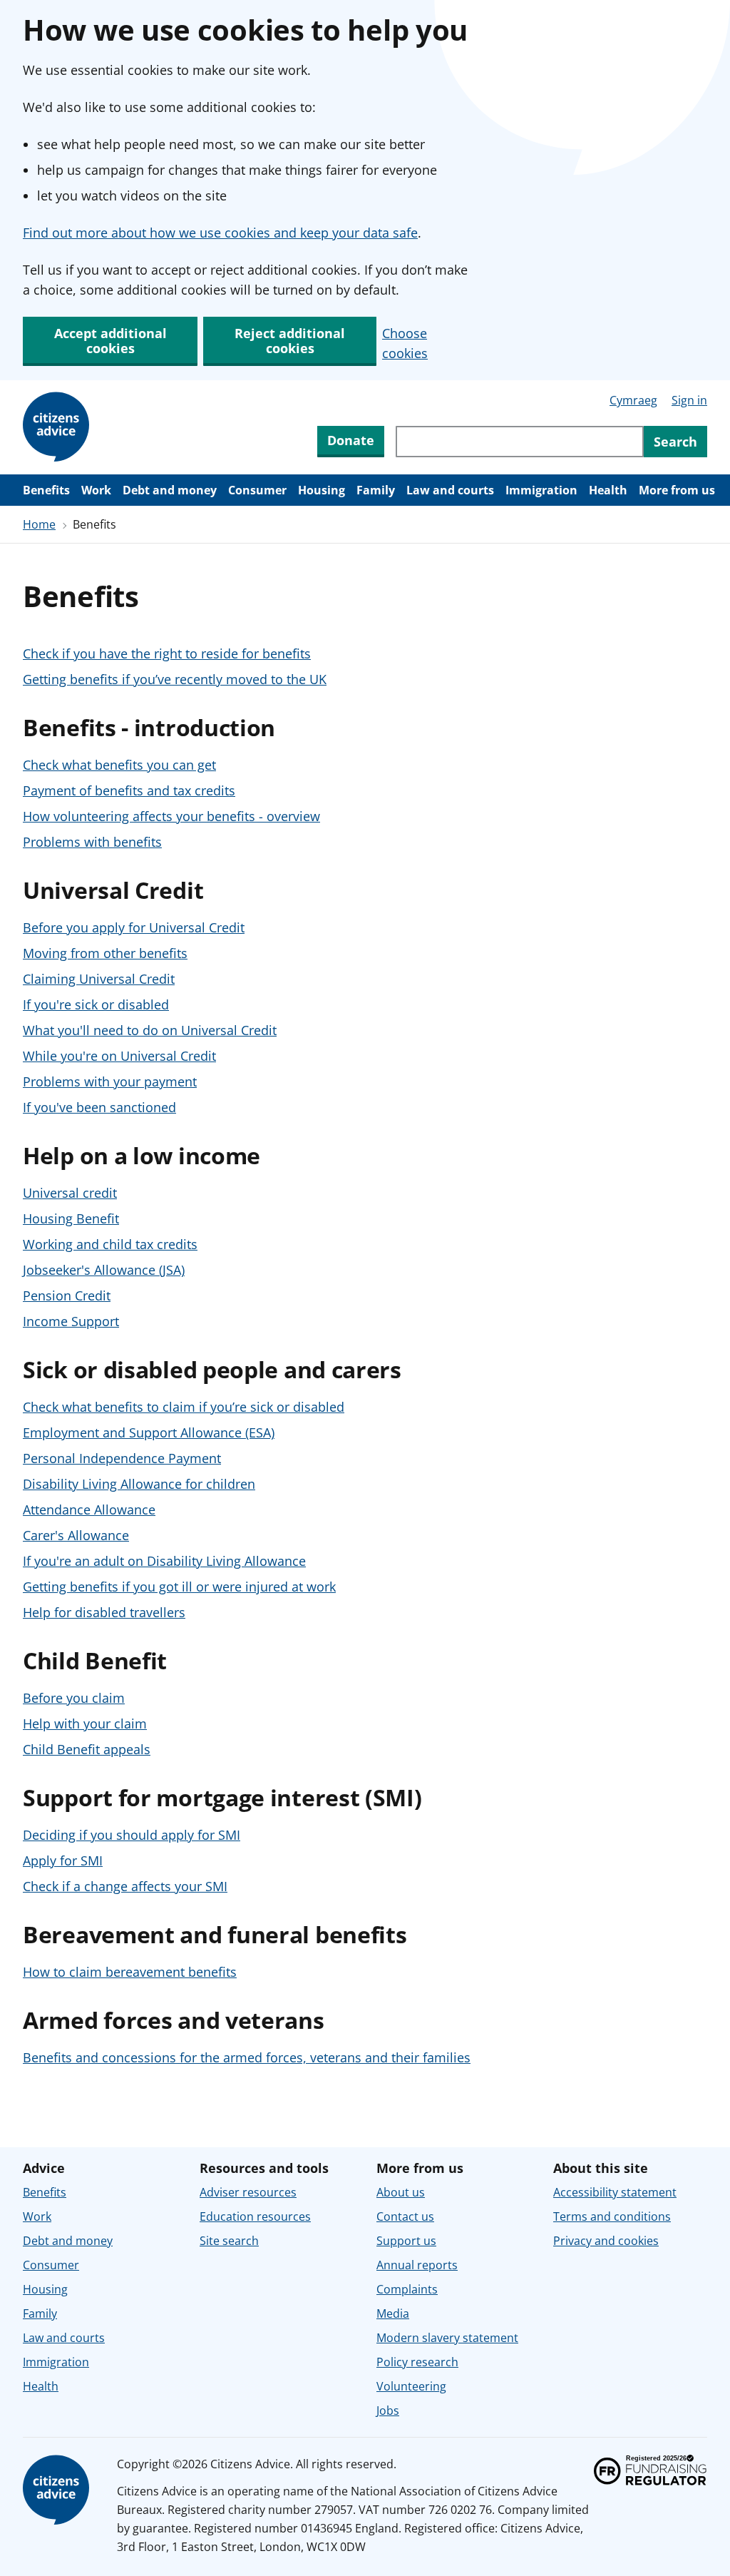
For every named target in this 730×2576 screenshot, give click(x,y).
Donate (351, 440)
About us (401, 2192)
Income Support (71, 1321)
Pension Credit (67, 1295)
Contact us (405, 2216)
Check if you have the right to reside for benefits (167, 653)
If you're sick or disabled (96, 1004)
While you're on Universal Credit (119, 1056)
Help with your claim (85, 1724)
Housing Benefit (71, 1218)
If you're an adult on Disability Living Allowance (164, 1561)
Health (608, 490)
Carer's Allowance (76, 1535)
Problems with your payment (110, 1081)
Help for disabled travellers (104, 1612)
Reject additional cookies (290, 341)
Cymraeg (633, 400)
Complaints (407, 2289)
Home (39, 524)
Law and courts (450, 490)
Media (393, 2313)
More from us (677, 490)
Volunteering (411, 2386)
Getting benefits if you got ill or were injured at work (179, 1587)
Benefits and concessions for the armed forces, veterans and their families (247, 2057)
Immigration (541, 490)
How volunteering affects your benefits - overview (171, 816)
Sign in (689, 400)
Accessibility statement (615, 2192)
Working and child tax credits (110, 1244)
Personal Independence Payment (122, 1458)
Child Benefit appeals (87, 1749)
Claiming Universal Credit (99, 979)
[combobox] (520, 442)
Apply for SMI (63, 1860)
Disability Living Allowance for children (139, 1484)
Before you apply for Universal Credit (134, 927)
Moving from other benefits (105, 953)
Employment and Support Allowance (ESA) (149, 1432)
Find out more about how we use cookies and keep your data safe (220, 233)
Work (96, 490)
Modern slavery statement (447, 2338)
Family (376, 490)
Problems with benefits (92, 842)
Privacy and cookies (606, 2241)
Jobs (388, 2410)
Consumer (257, 490)
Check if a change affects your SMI (125, 1886)
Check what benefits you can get (119, 765)
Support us (406, 2241)
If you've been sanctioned (99, 1107)
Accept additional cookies (110, 341)
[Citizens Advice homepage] (58, 2490)
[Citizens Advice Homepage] (58, 427)
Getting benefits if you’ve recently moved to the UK (175, 679)
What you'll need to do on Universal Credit (150, 1030)
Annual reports (417, 2265)
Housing (322, 490)
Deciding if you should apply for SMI (132, 1835)
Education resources (255, 2216)
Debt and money (170, 490)
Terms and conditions (612, 2216)
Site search (229, 2241)
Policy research (417, 2362)
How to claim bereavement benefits (130, 1972)
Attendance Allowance (89, 1510)
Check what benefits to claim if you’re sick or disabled (184, 1407)
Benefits (46, 490)
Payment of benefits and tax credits (129, 790)
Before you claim (74, 1698)
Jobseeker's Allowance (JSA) (104, 1270)
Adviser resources (248, 2192)
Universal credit (70, 1193)
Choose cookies (405, 343)
